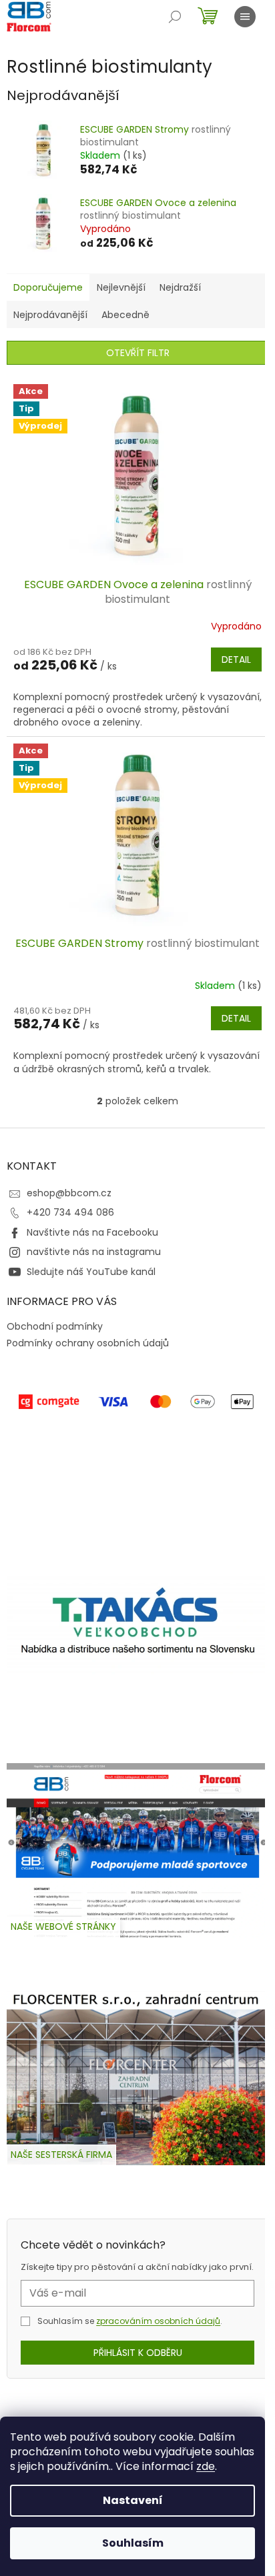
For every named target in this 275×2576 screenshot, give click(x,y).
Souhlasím (133, 2543)
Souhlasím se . (130, 2321)
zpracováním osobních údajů (158, 2321)
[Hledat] (175, 17)
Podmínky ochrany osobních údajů (88, 1343)
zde (206, 2466)
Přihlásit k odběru (138, 2353)
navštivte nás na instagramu (94, 1252)
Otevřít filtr (138, 353)
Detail (236, 660)
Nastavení (133, 2500)
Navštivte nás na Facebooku (92, 1232)
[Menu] (245, 17)
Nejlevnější (121, 287)
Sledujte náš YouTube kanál (91, 1272)
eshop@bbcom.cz (69, 1193)
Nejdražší (180, 287)
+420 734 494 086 (70, 1212)
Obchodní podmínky (55, 1326)
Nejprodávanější (50, 315)
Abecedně (125, 315)
